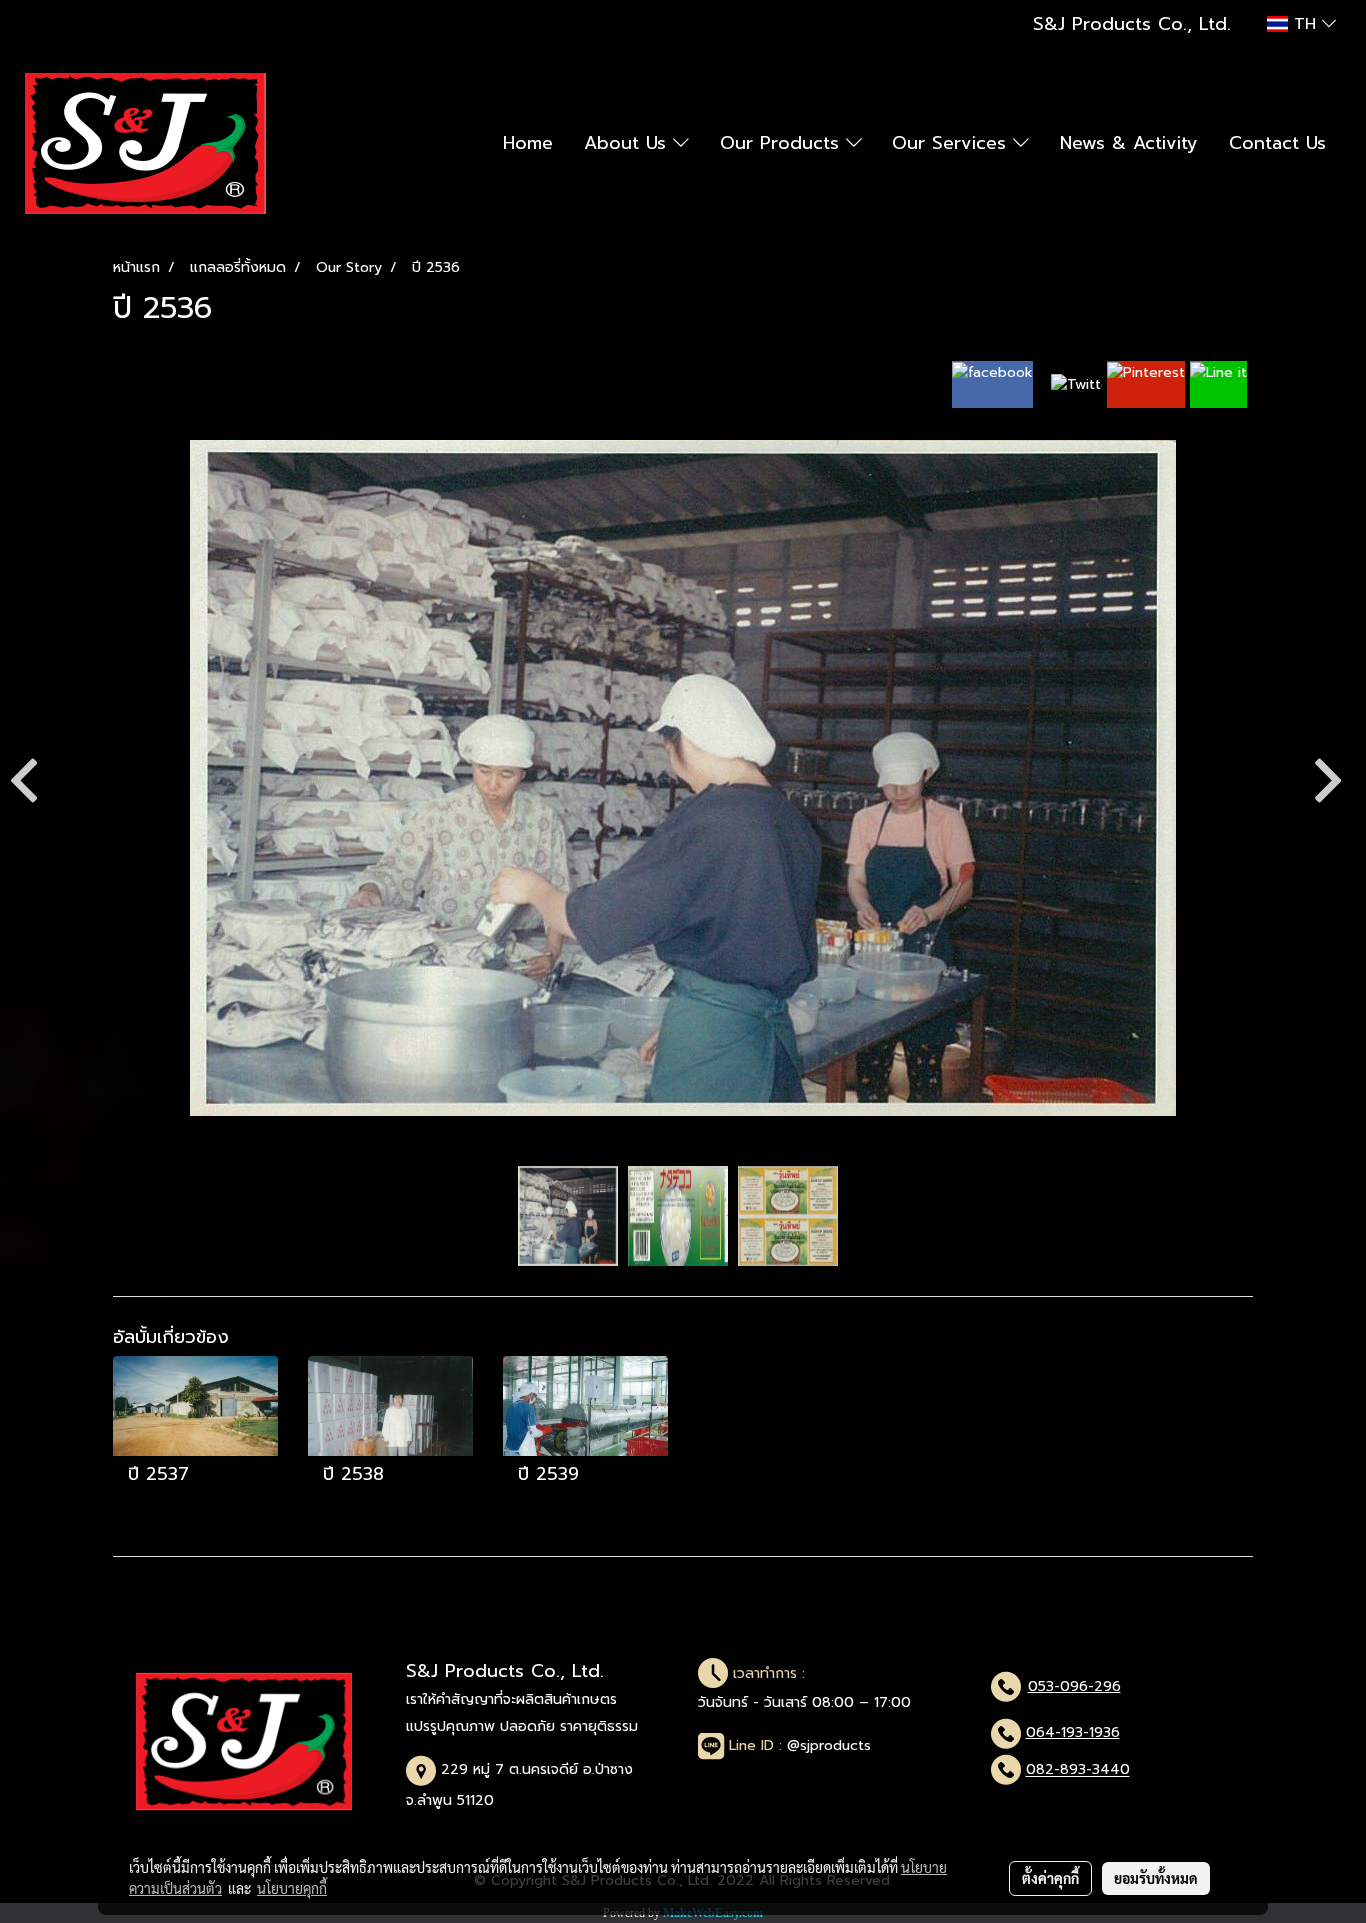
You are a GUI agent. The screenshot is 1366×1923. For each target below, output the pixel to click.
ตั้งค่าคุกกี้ (1050, 1878)
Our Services (952, 143)
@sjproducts (829, 1745)
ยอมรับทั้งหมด (1156, 1878)
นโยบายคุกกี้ (292, 1888)
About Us (628, 143)
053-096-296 (1074, 1686)
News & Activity (1129, 143)
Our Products (783, 143)
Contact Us (1277, 143)
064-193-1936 (1073, 1732)
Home (528, 143)
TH (1305, 24)
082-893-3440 (1078, 1770)
